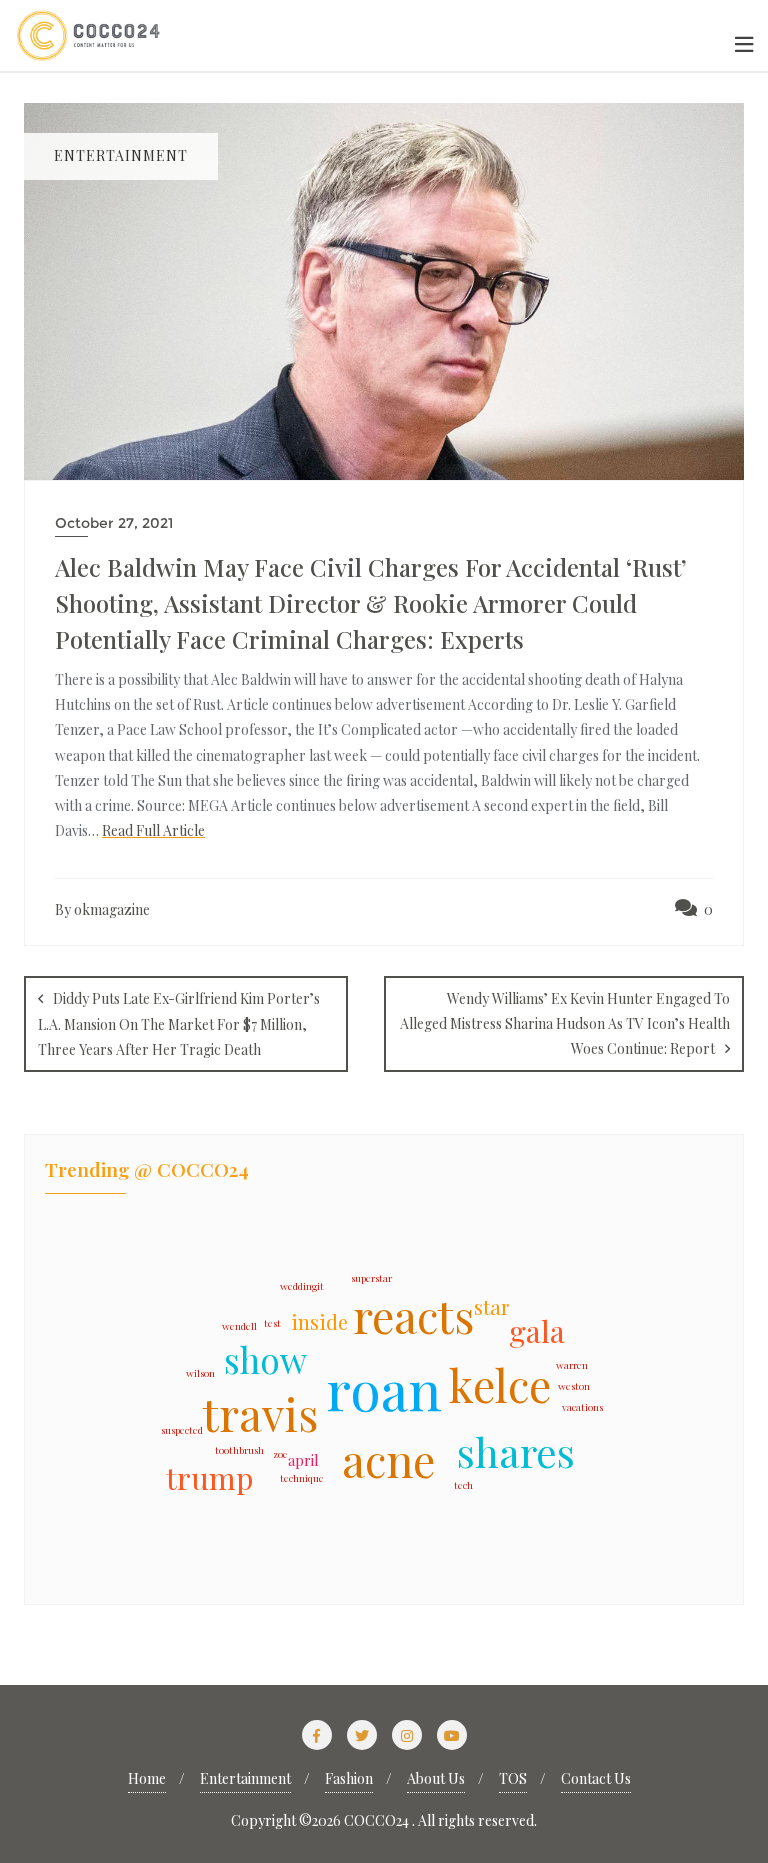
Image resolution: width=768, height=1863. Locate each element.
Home (147, 1778)
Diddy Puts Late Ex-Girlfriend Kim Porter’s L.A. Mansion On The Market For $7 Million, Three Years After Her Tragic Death (179, 1024)
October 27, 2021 (114, 523)
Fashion (349, 1778)
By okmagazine (102, 909)
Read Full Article (153, 830)
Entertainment (245, 1778)
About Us (436, 1778)
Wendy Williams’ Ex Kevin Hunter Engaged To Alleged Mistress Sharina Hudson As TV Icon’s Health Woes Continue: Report (565, 1023)
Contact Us (596, 1778)
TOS (513, 1778)
